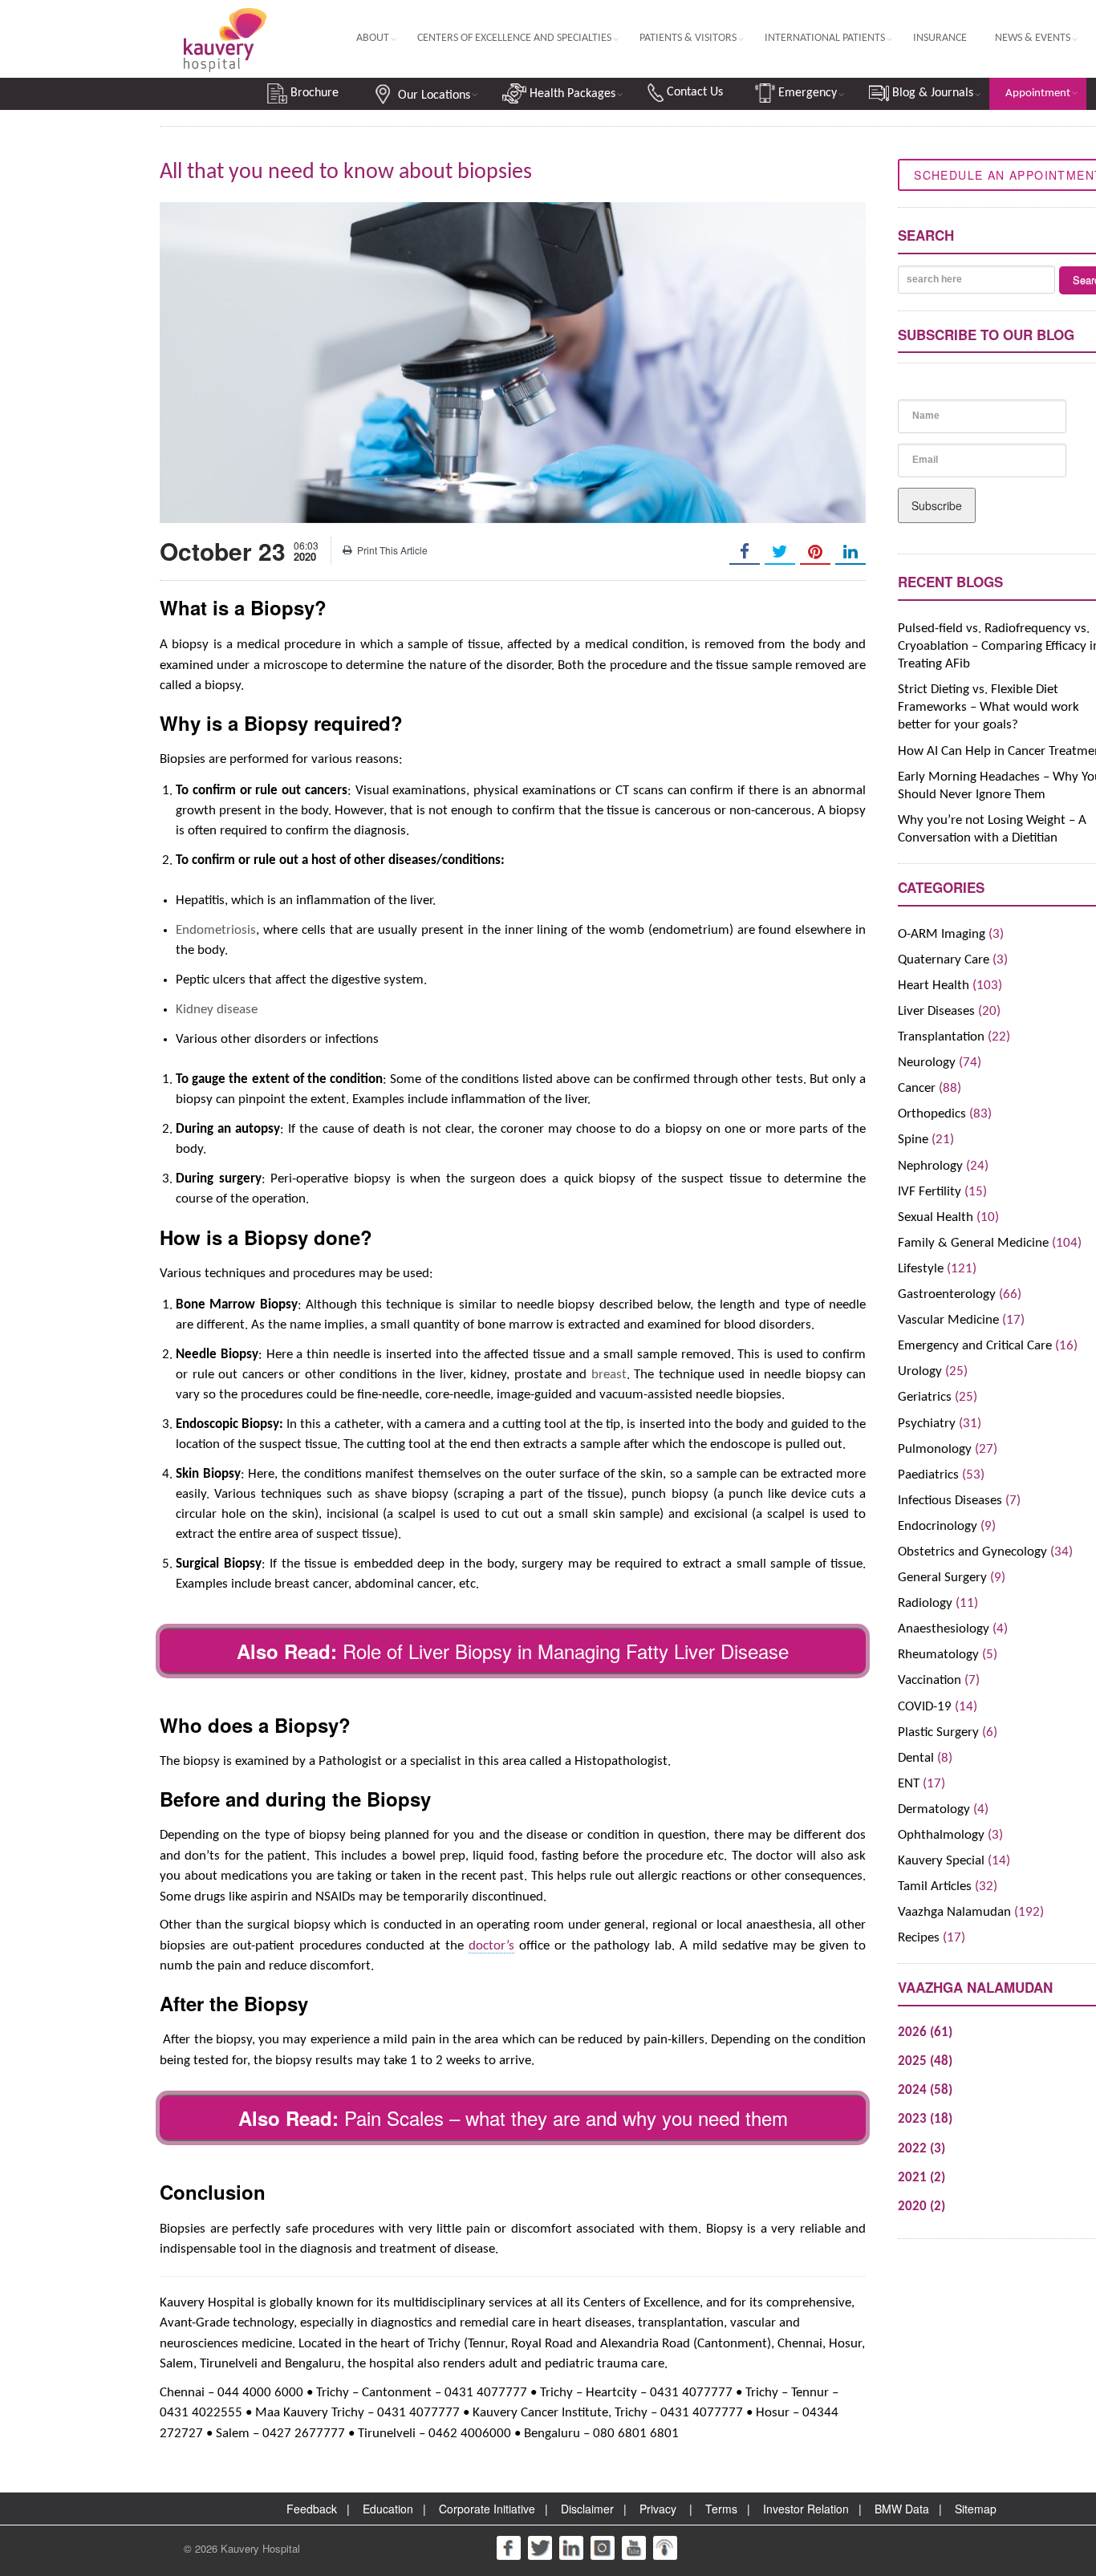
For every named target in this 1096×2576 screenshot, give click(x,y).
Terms (721, 2509)
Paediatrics (928, 1475)
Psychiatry (927, 1424)
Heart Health (934, 986)
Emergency (806, 93)
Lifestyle (921, 1269)
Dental (916, 1758)
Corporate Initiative (487, 2509)
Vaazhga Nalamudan (954, 1912)
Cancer (917, 1088)
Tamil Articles (935, 1886)
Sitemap (976, 2509)
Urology (920, 1371)
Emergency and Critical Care (975, 1346)
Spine (913, 1140)
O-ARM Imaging (942, 934)
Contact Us (693, 92)
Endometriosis (216, 930)
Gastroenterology (947, 1294)
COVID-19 (925, 1707)
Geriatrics (925, 1397)
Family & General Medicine (973, 1243)
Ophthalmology (941, 1835)
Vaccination (930, 1680)
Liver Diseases (936, 1011)
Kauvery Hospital (260, 2548)
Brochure (313, 93)
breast (609, 1375)
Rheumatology (938, 1655)
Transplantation (941, 1037)
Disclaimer (587, 2509)
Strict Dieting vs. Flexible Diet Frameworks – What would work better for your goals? (988, 707)
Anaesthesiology (944, 1629)
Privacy (658, 2509)
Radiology (925, 1603)
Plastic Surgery (938, 1732)
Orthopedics (932, 1114)
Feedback (312, 2509)
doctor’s (491, 1946)
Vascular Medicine (948, 1320)
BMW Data (902, 2509)
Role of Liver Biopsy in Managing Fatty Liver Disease (566, 1651)
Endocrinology (938, 1526)
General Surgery (942, 1578)
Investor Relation (806, 2509)
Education (388, 2509)
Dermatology (934, 1809)
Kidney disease (217, 1010)
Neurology (927, 1063)
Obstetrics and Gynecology (972, 1552)
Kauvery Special (941, 1861)
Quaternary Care (944, 960)
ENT (909, 1784)
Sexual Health (936, 1217)
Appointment (1038, 93)
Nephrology (930, 1166)
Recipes (919, 1938)
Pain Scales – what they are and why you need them (566, 2118)
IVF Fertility (930, 1192)
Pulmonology (935, 1449)
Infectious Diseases (950, 1501)
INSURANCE (940, 38)
